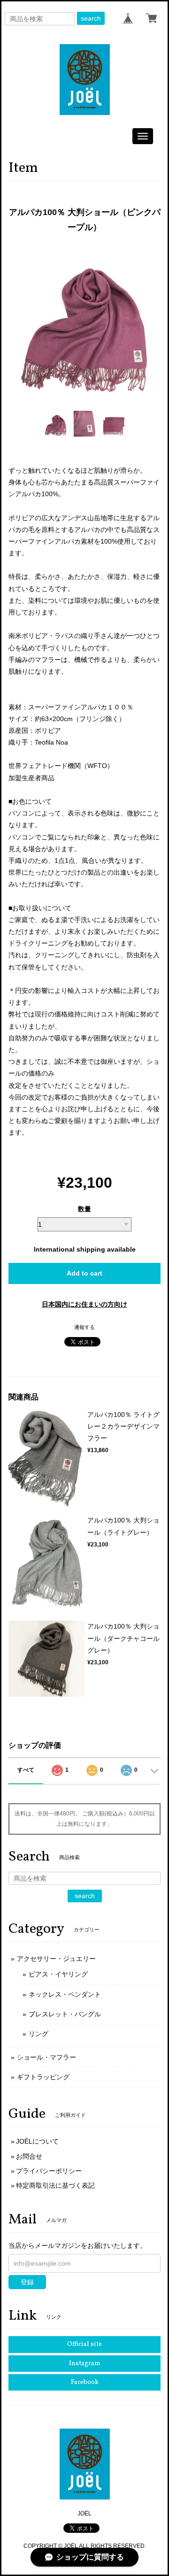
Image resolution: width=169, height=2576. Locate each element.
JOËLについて (37, 2141)
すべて (26, 1770)
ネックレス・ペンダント (65, 1994)
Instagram (85, 2364)
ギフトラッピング (43, 2077)
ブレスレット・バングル (65, 2014)
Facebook (85, 2382)
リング (38, 2034)
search (91, 18)
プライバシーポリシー (49, 2171)
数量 (84, 1209)
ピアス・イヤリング (58, 1974)
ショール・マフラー (46, 2057)
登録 (27, 2282)
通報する (84, 1327)
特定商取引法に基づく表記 (55, 2185)
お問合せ (29, 2156)
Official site (84, 2344)
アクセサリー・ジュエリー (56, 1959)
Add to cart (84, 1273)
